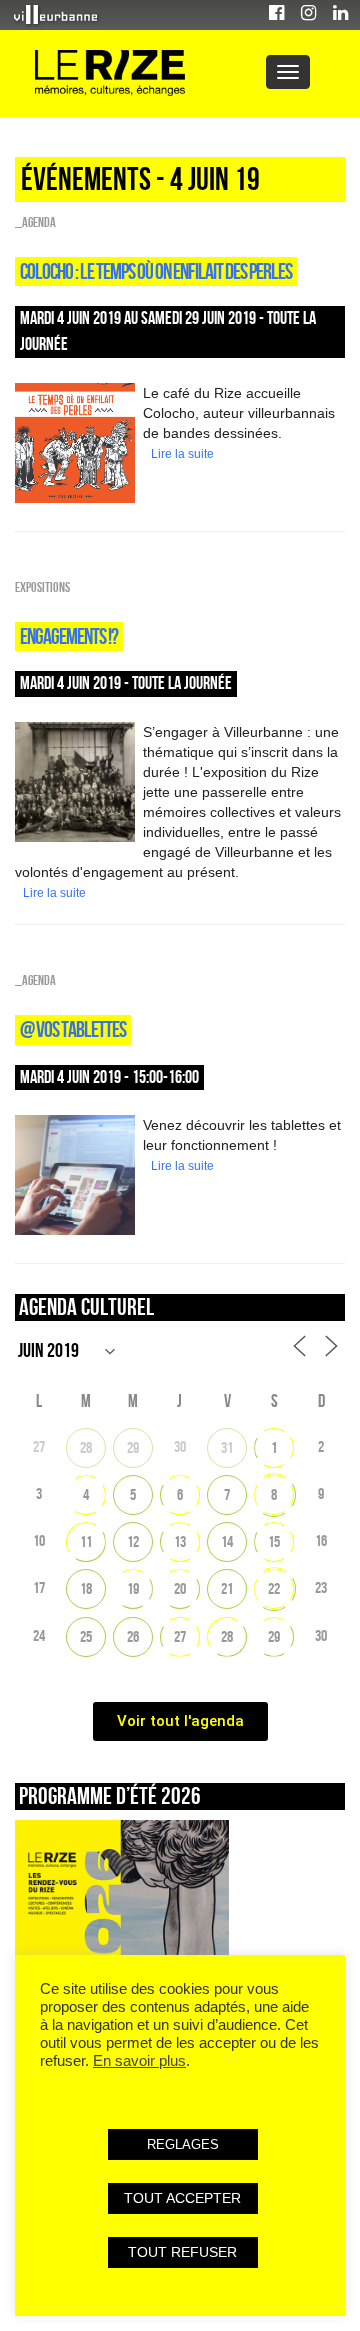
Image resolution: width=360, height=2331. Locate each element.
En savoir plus (139, 2061)
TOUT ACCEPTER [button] (182, 2198)
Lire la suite (182, 454)
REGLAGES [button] (183, 2144)
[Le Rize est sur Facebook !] (276, 15)
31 (227, 1447)
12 (133, 1541)
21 (227, 1588)
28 (86, 1447)
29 (133, 1447)
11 (86, 1541)
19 (133, 1588)
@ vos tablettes (73, 1029)
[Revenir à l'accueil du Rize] (110, 73)
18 (86, 1588)
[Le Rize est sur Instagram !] (308, 15)
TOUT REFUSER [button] (182, 2252)
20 (180, 1588)
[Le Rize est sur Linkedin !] (340, 15)
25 (86, 1636)
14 (227, 1541)
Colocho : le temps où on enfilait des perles (156, 271)
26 (133, 1636)
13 (180, 1541)
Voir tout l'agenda (180, 1721)
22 (274, 1588)
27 (180, 1636)
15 (274, 1541)
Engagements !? (69, 636)
